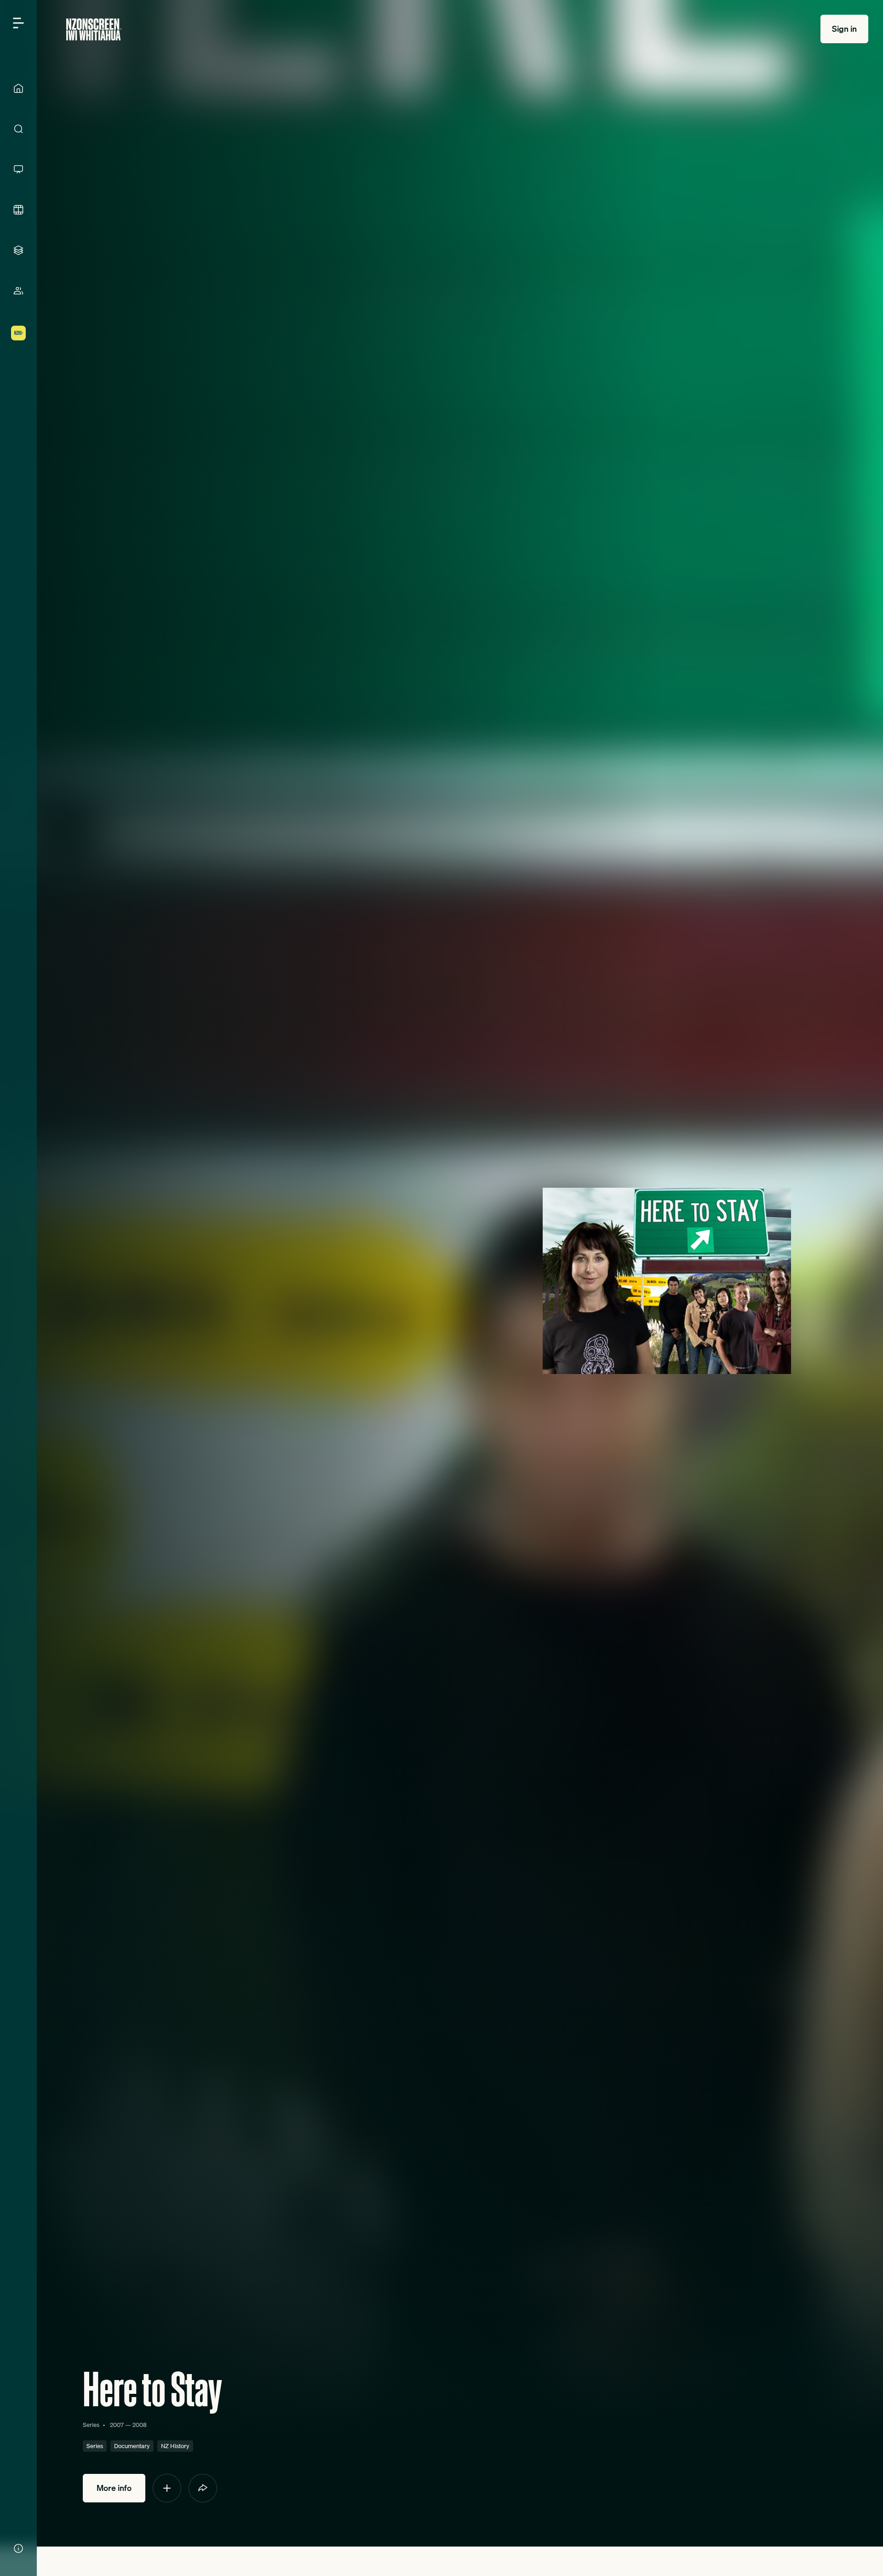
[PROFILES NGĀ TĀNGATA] (18, 291)
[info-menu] (18, 2548)
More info (114, 2488)
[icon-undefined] (167, 2488)
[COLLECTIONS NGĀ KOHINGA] (18, 250)
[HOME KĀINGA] (18, 88)
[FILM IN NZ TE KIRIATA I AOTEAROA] (18, 210)
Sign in (844, 29)
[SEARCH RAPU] (18, 129)
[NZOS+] (18, 333)
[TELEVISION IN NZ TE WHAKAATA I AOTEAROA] (18, 169)
